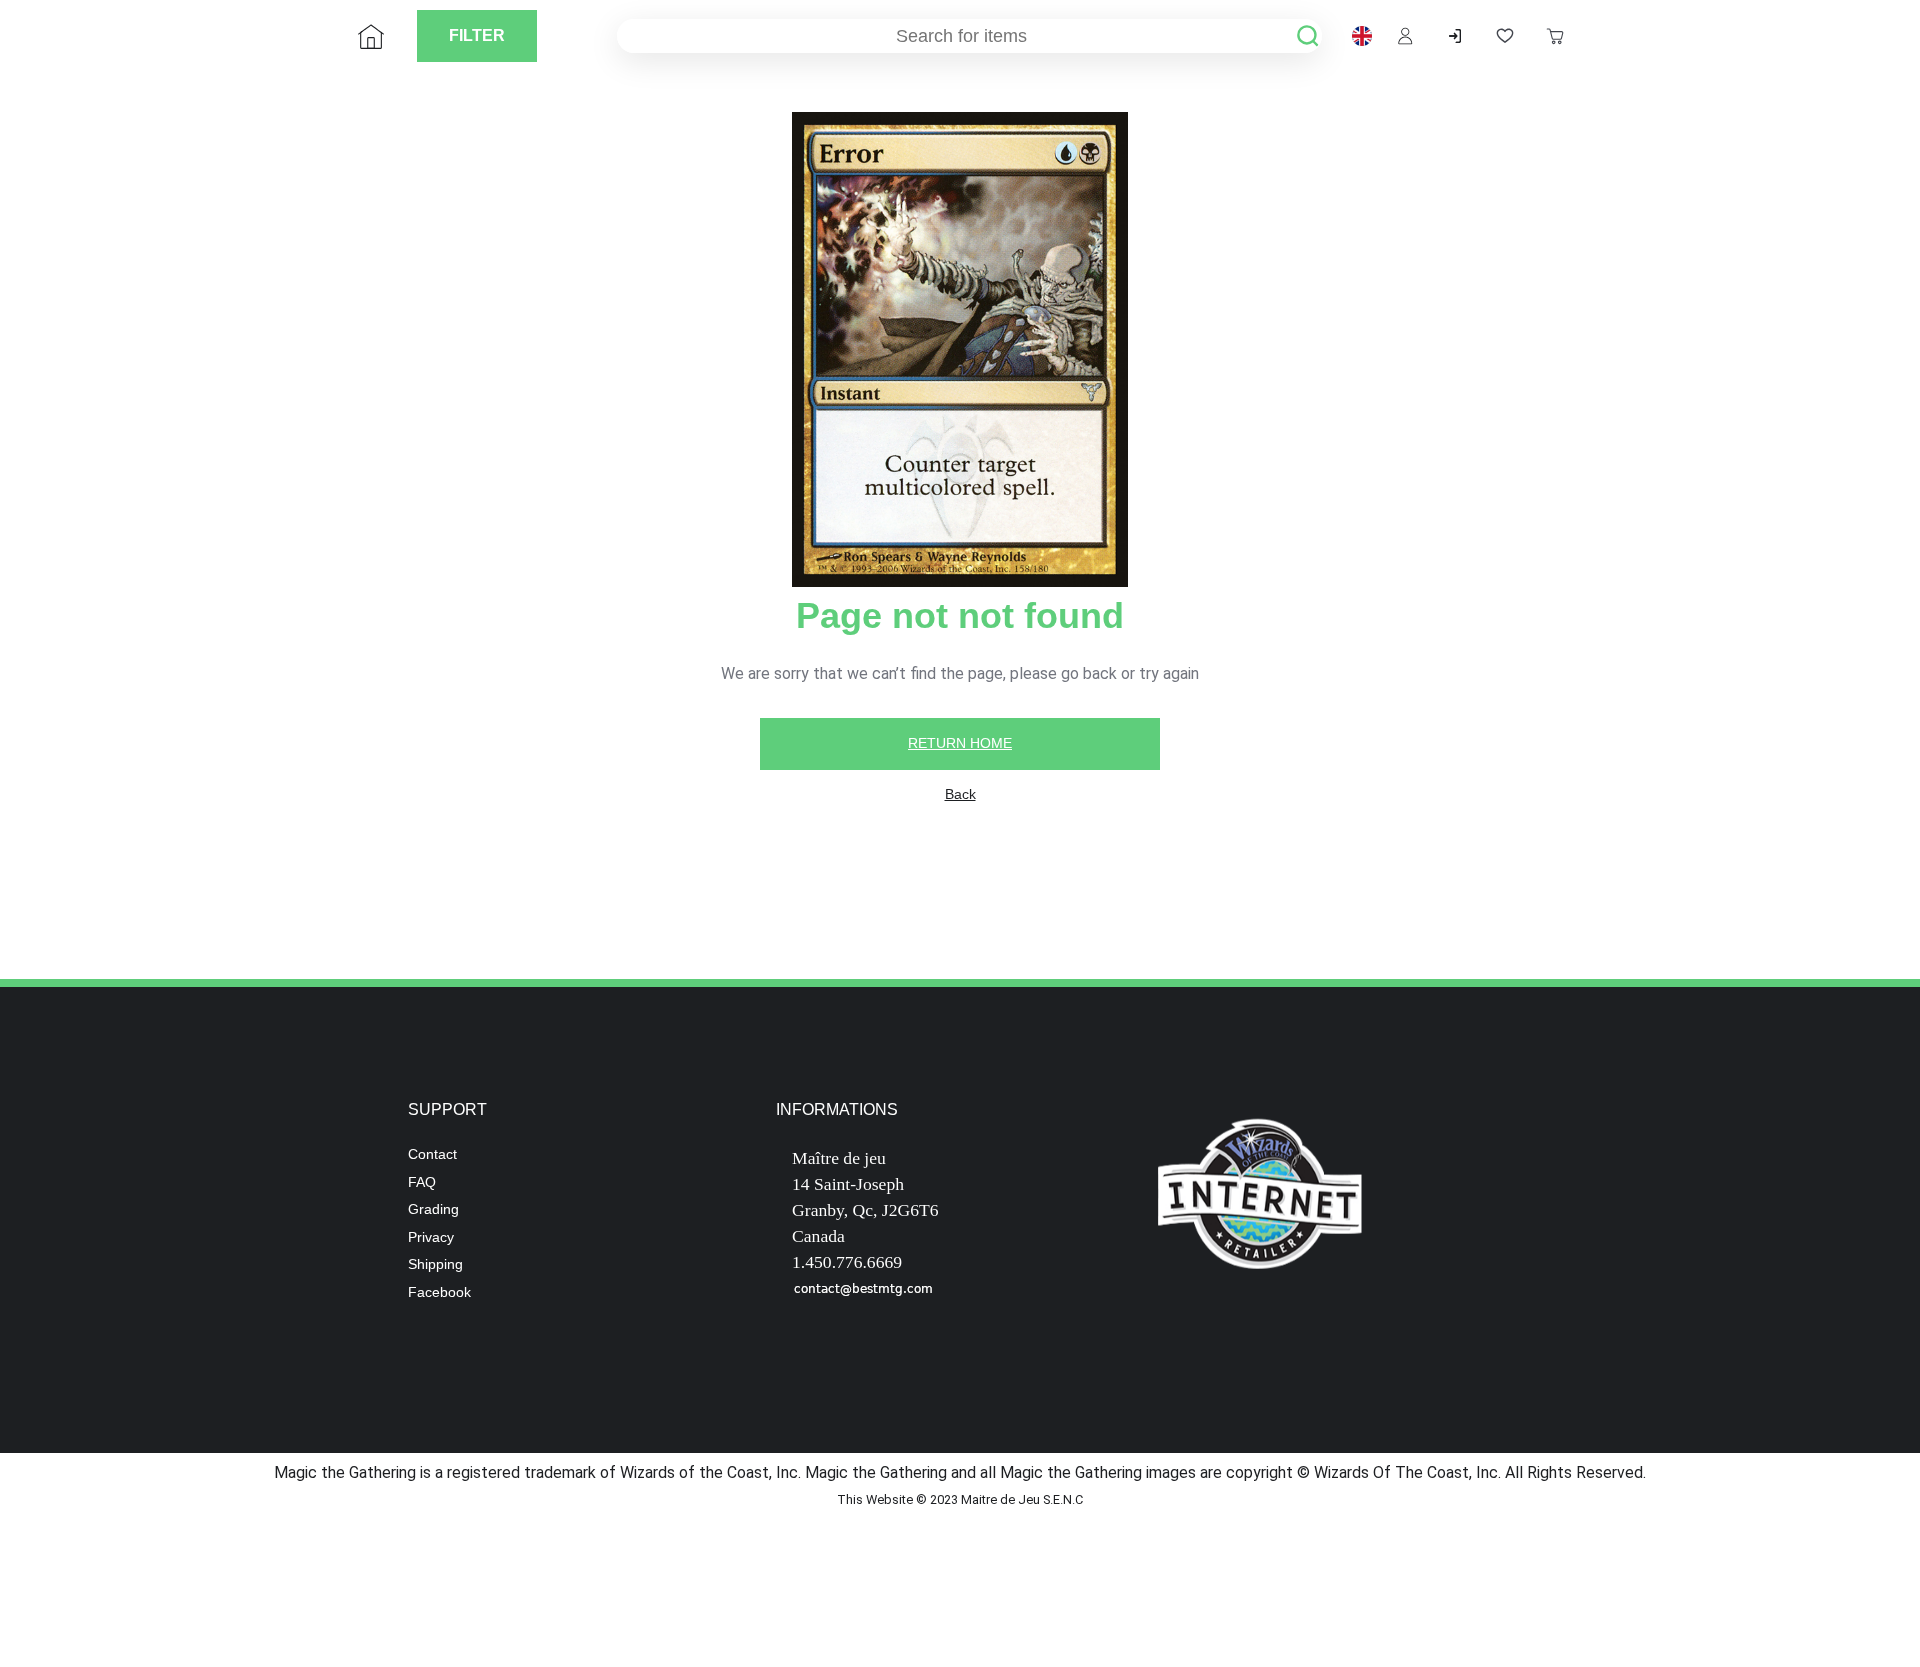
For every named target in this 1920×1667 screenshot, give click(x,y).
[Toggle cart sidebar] (1555, 36)
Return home (960, 743)
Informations (837, 1109)
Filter (477, 35)
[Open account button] (1405, 36)
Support (447, 1109)
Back (960, 794)
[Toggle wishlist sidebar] (1505, 36)
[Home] (371, 36)
